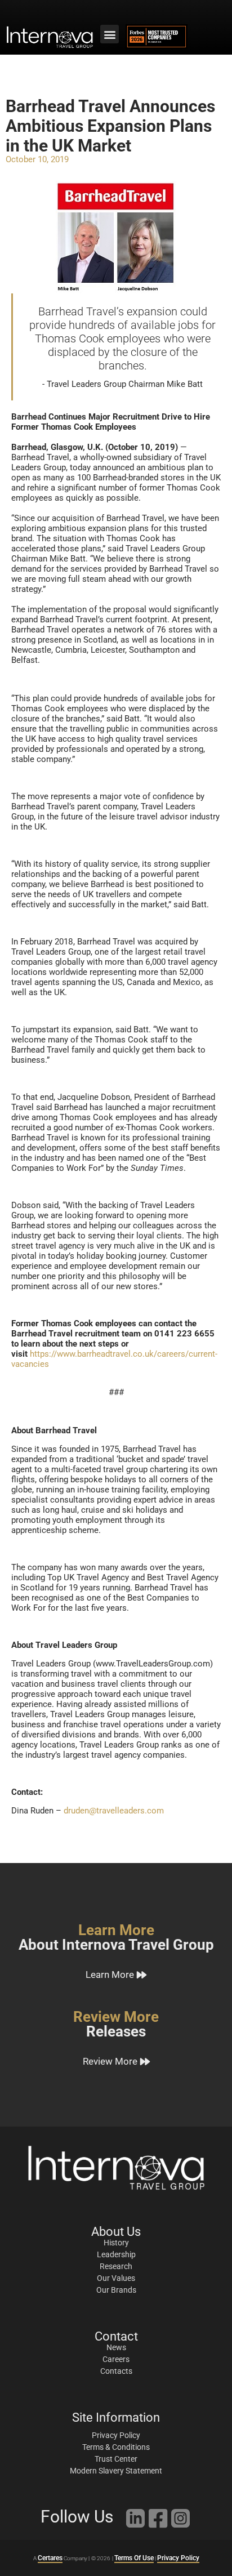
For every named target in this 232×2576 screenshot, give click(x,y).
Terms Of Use (134, 2558)
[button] (110, 34)
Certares (50, 2558)
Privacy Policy (178, 2558)
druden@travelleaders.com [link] (114, 1811)
